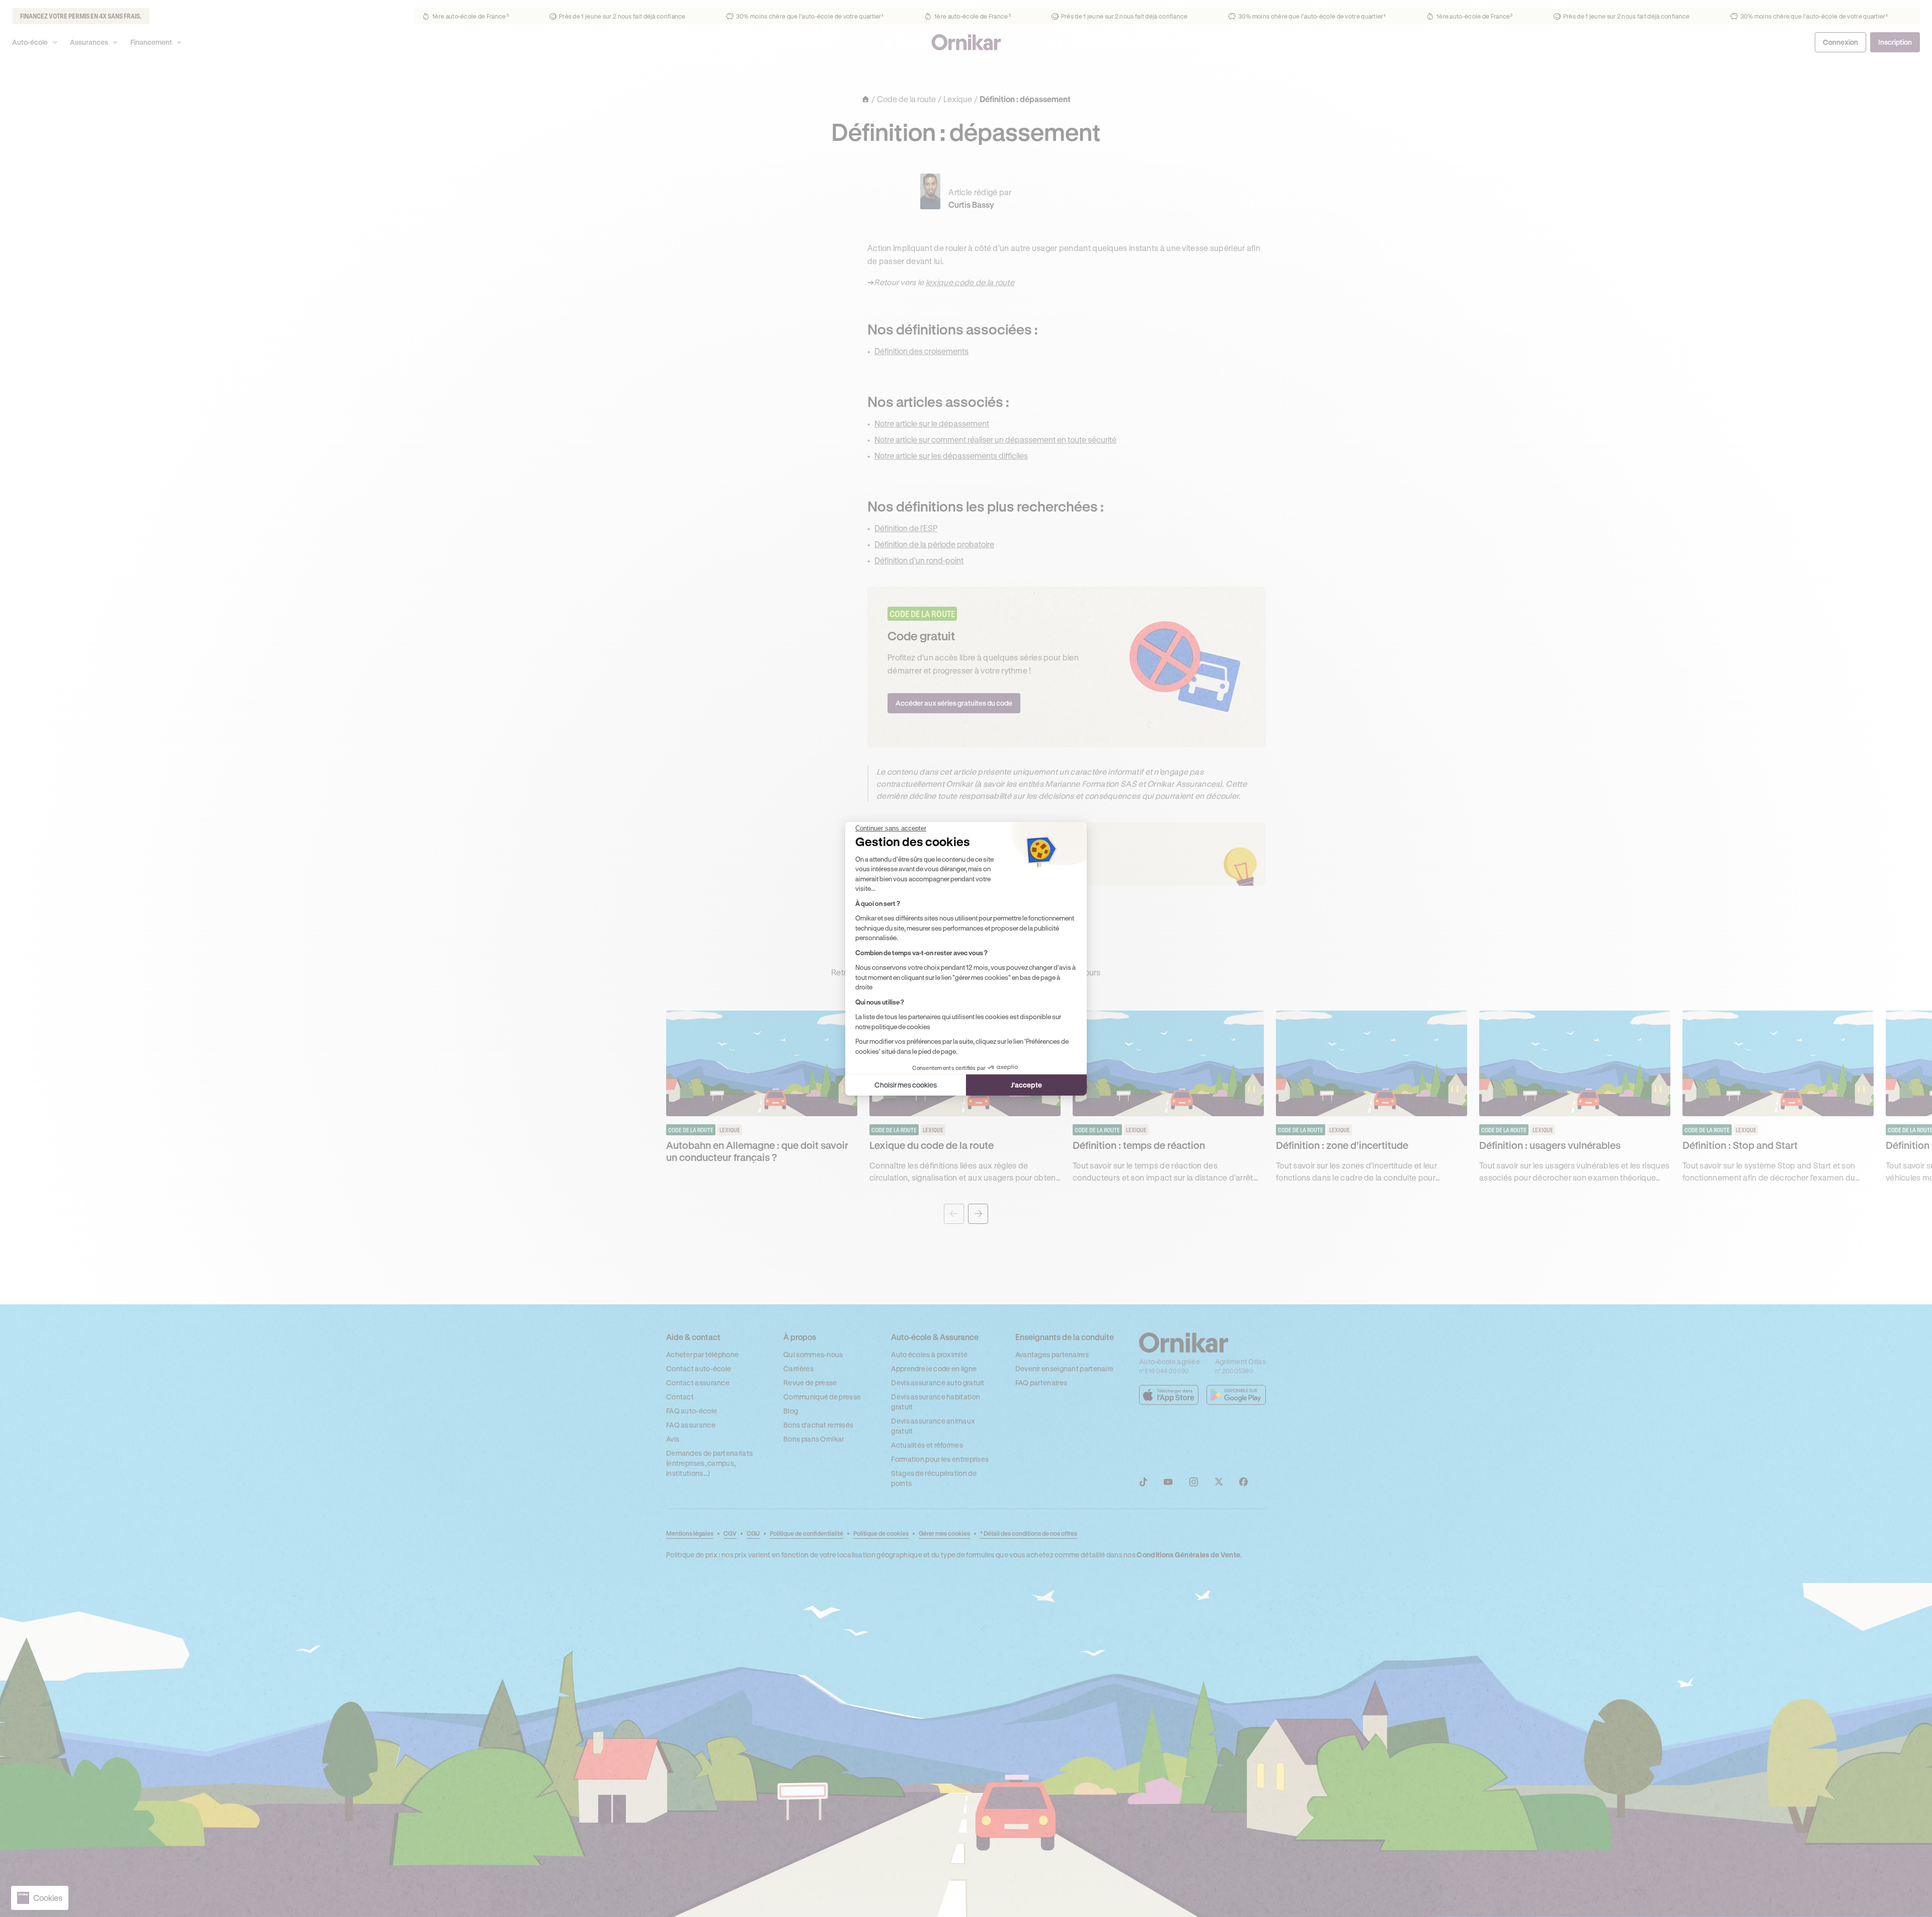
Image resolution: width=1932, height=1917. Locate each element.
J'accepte (1026, 1085)
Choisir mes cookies (906, 1085)
